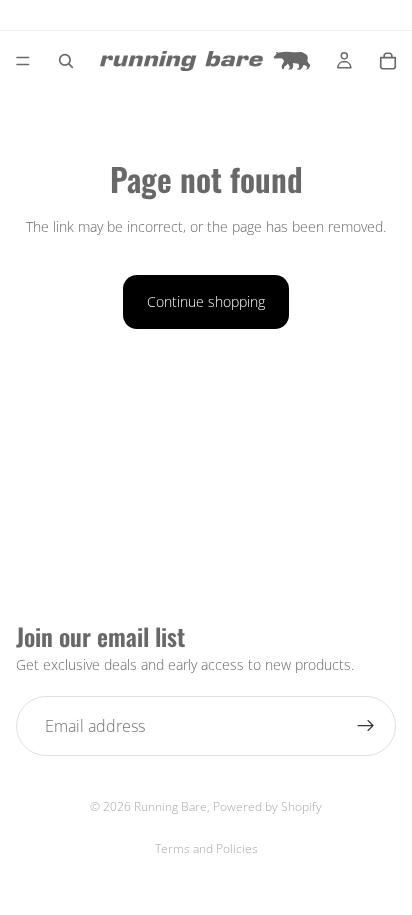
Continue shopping (206, 301)
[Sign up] (366, 726)
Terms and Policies (206, 848)
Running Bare (170, 806)
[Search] (66, 61)
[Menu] (23, 61)
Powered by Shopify (267, 806)
